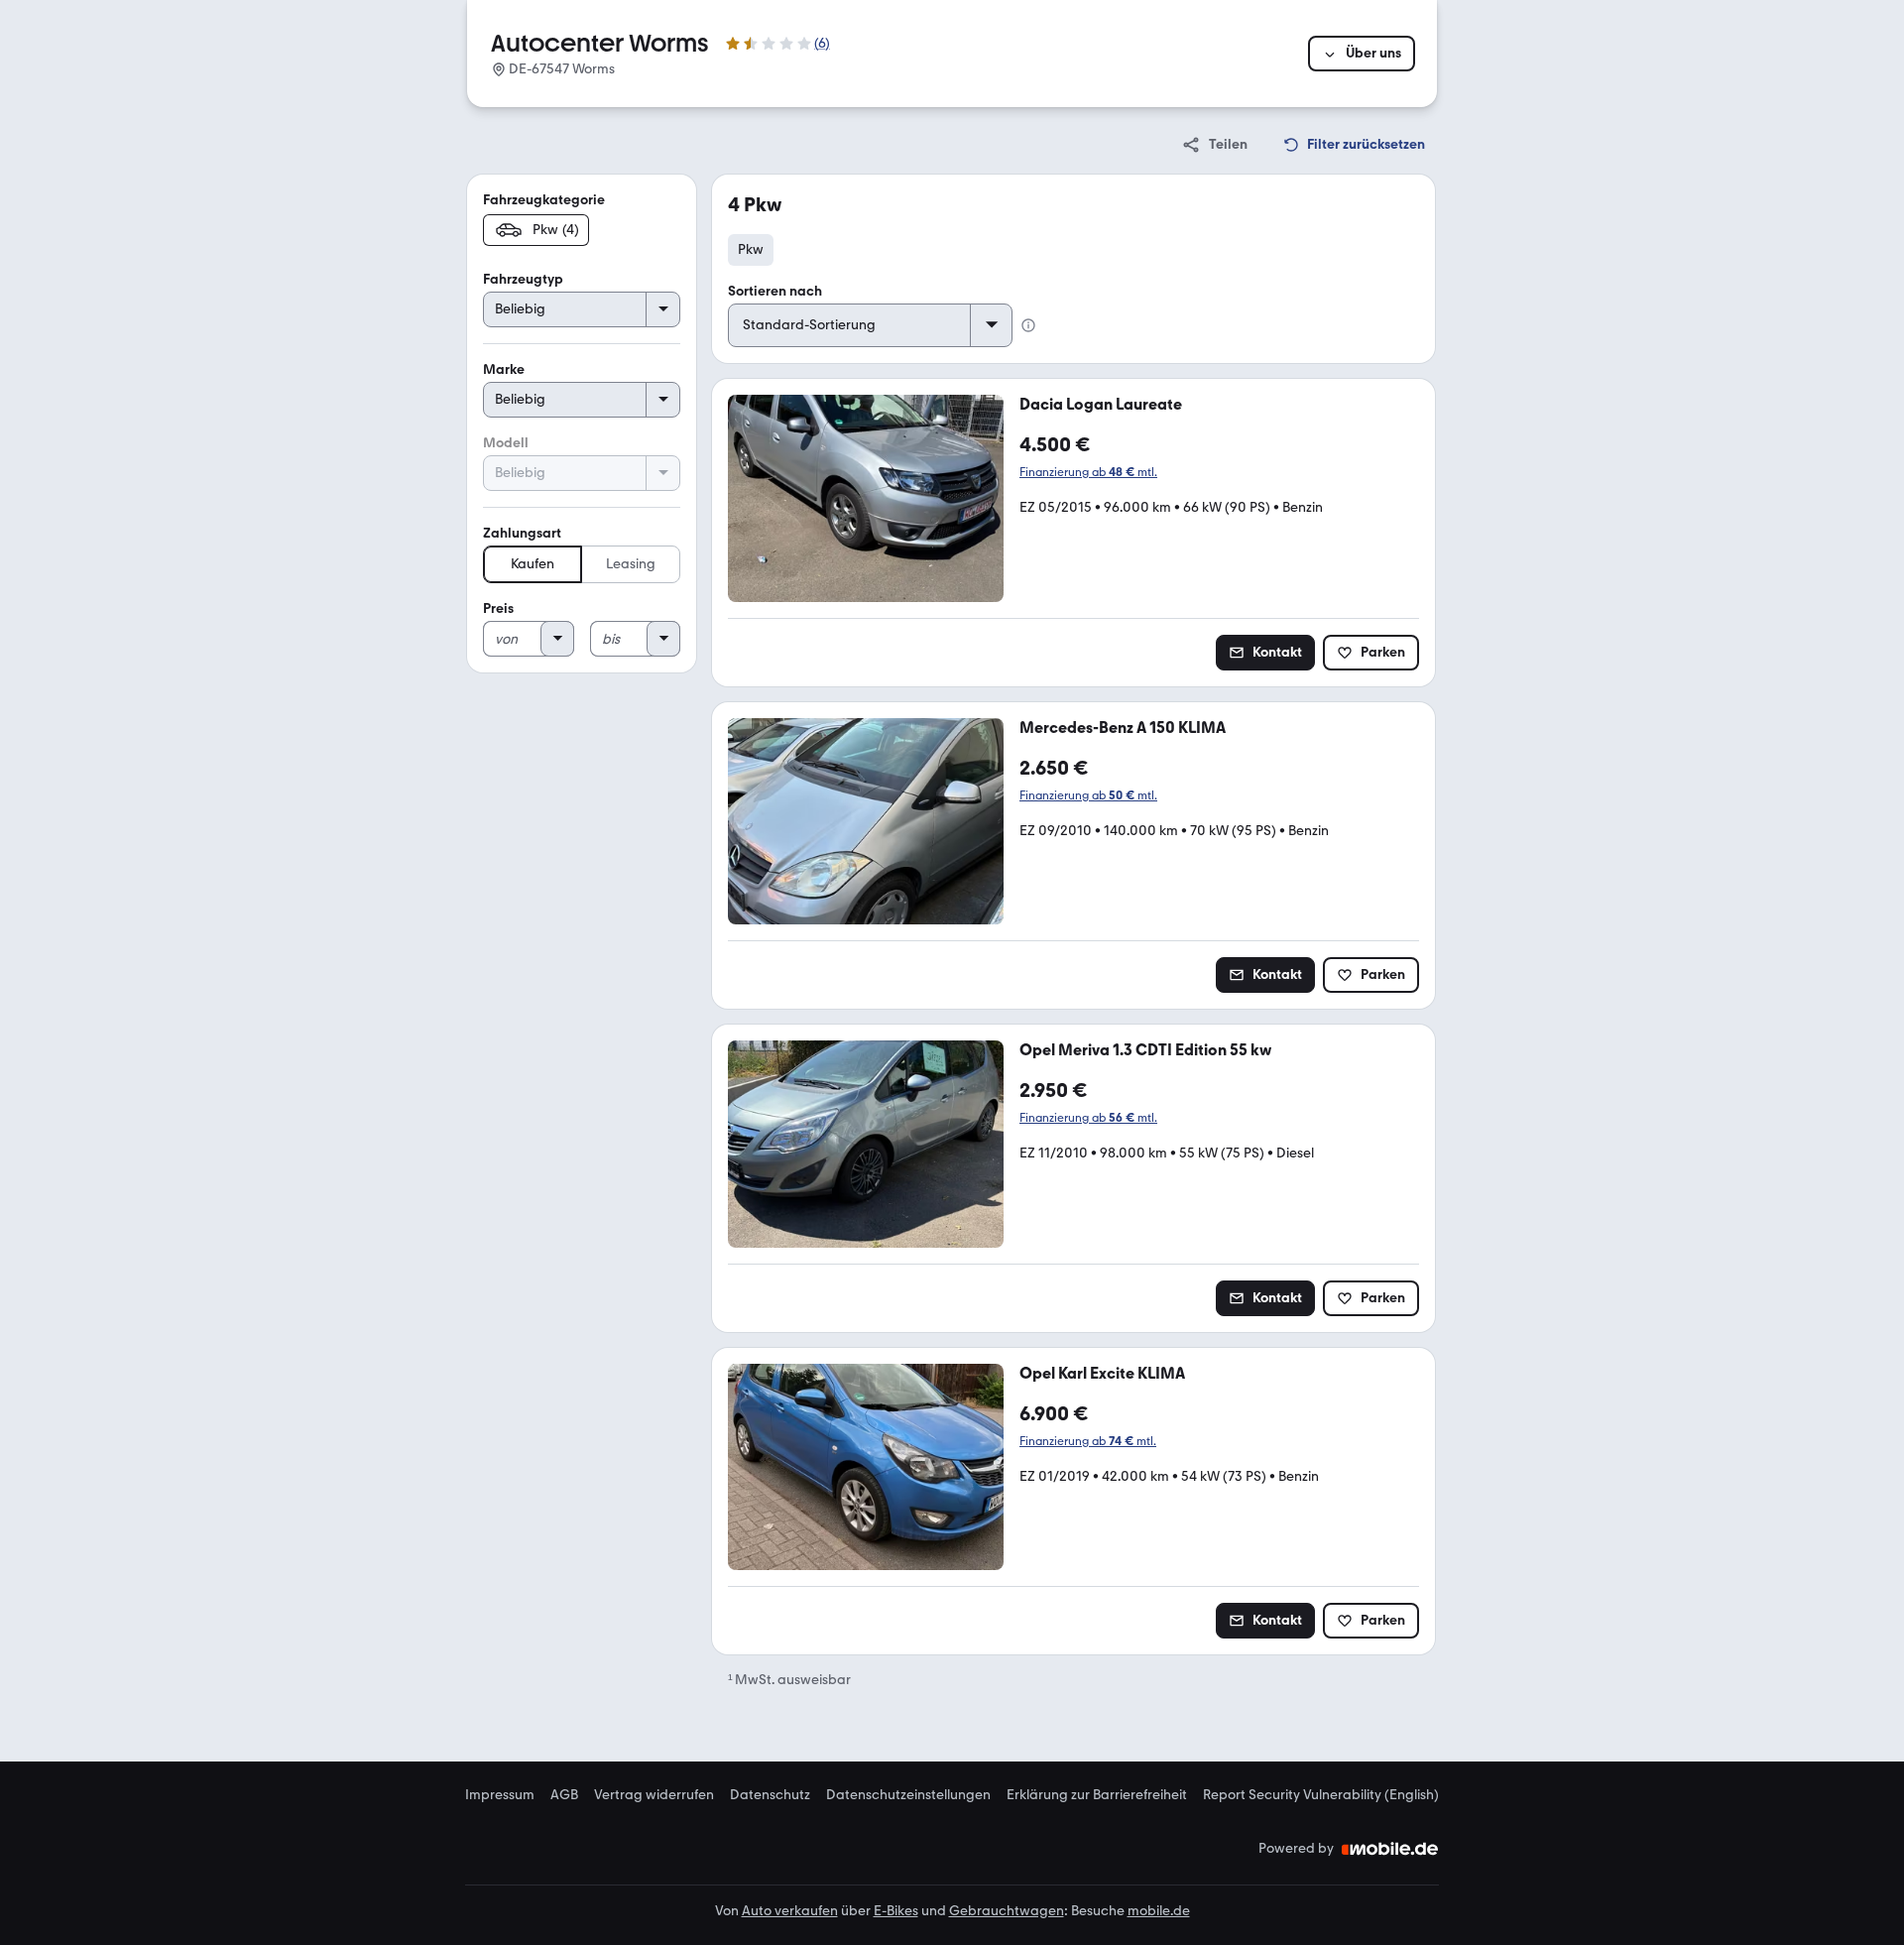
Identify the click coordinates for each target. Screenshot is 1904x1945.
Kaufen (533, 564)
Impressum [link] (500, 1795)
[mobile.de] (1390, 1849)
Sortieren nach (775, 291)
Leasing (631, 564)
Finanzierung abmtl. (1088, 472)
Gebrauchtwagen (1007, 1911)
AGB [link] (564, 1795)
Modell (506, 443)
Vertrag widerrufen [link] (654, 1795)
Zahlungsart (522, 533)
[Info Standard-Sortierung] (1028, 325)
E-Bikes (896, 1911)
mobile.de (1159, 1911)
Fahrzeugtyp (523, 279)
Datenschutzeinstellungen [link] (908, 1795)
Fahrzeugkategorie (544, 200)
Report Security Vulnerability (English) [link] (1321, 1795)
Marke (504, 369)
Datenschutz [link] (770, 1795)
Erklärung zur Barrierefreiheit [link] (1097, 1795)
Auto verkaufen (790, 1911)
